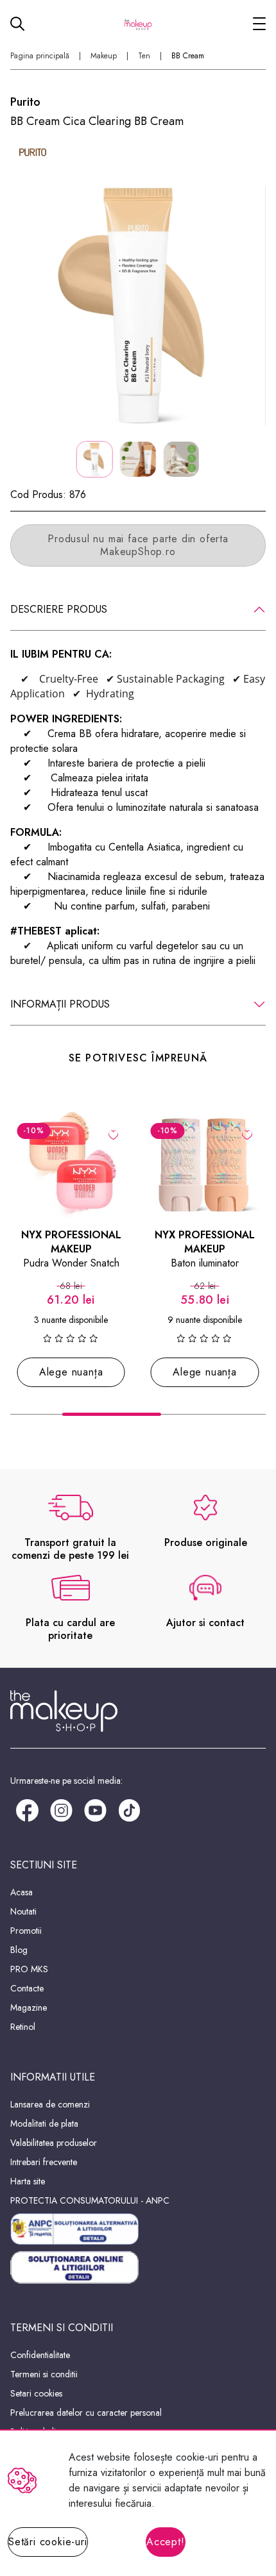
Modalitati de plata (44, 2123)
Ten (144, 56)
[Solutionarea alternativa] (138, 2229)
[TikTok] (129, 1809)
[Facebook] (27, 1809)
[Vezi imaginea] (138, 306)
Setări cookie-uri (48, 2542)
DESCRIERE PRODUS (59, 609)
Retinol (23, 2027)
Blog (19, 1950)
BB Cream (188, 56)
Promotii (26, 1931)
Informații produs (60, 1004)
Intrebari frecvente (44, 2162)
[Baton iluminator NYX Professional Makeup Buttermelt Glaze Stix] (205, 1164)
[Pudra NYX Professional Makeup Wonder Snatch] (71, 1164)
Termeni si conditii (44, 2374)
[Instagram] (61, 1809)
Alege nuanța (71, 1372)
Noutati (23, 1911)
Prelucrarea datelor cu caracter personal (86, 2413)
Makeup (104, 56)
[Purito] (33, 152)
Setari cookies (36, 2393)
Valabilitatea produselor (54, 2143)
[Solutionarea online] (138, 2267)
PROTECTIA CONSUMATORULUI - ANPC (90, 2200)
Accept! (166, 2542)
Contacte (27, 1988)
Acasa (22, 1892)
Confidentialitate (40, 2355)
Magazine (29, 2007)
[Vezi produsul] (113, 1134)
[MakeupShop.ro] (138, 24)
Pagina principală (40, 56)
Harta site (28, 2181)
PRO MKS (29, 1969)
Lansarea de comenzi (50, 2104)
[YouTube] (95, 1809)
